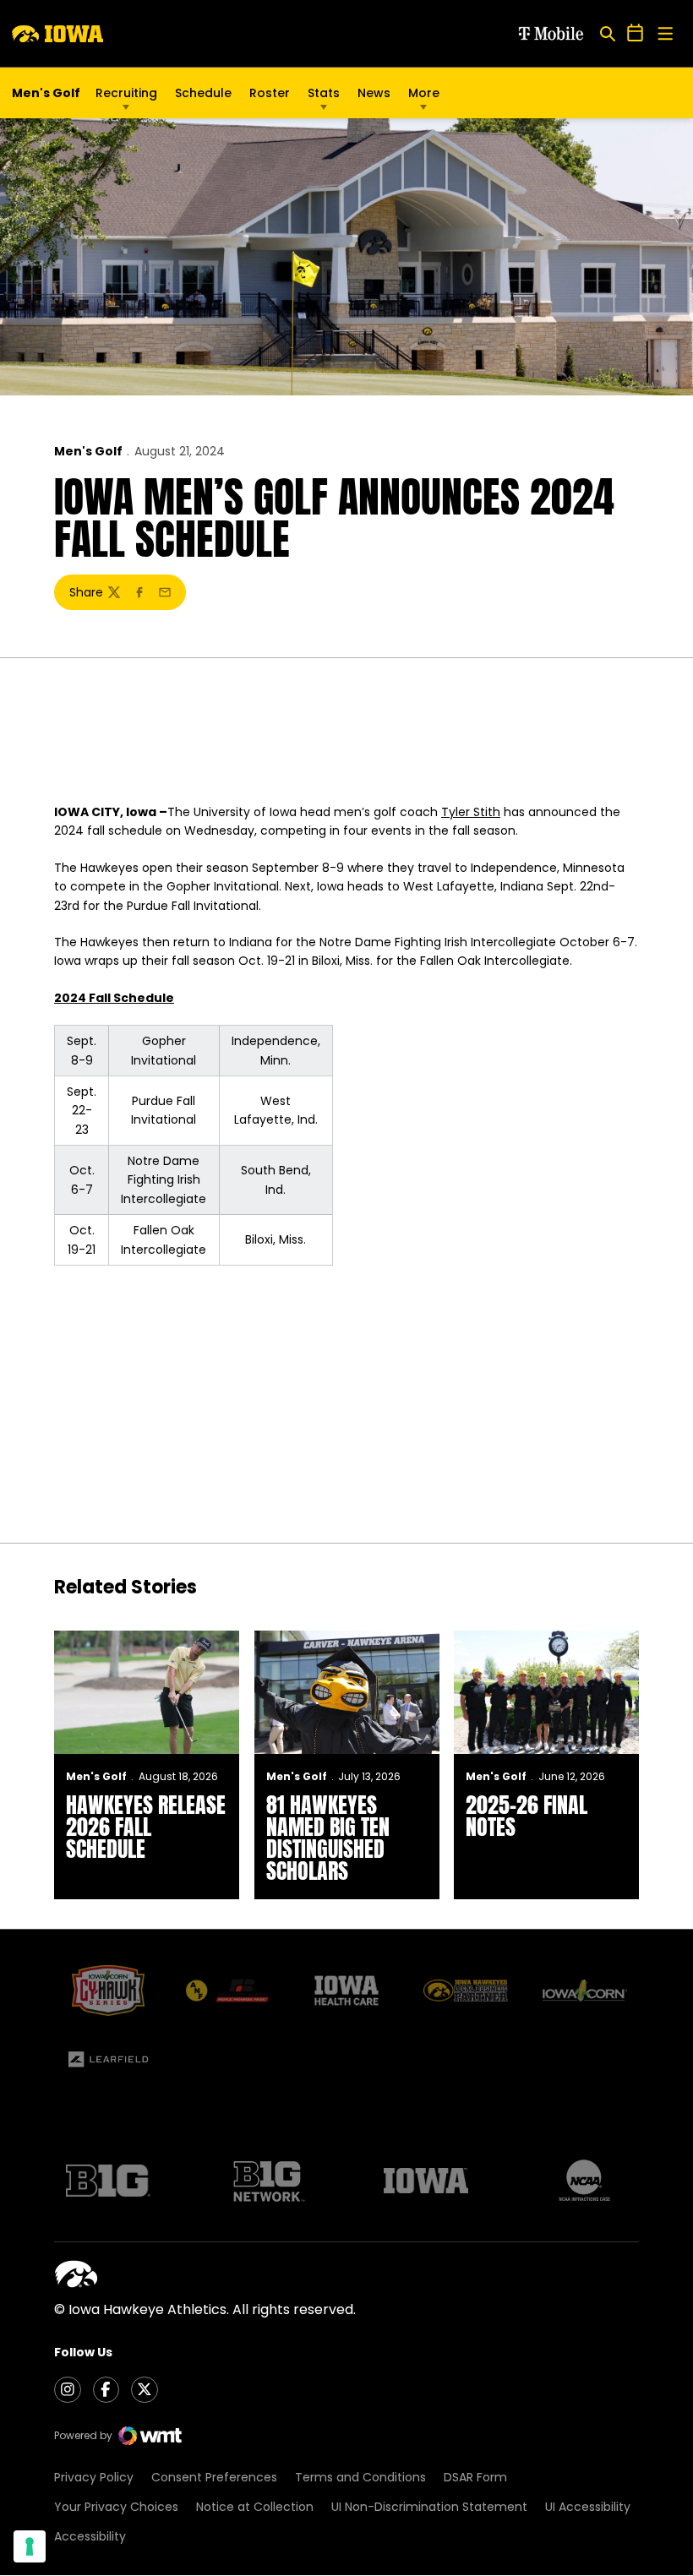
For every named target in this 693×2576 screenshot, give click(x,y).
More (424, 93)
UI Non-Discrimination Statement (429, 2507)
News (374, 93)
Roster (270, 93)
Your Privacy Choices (116, 2507)
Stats (324, 93)
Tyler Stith (471, 812)
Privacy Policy (94, 2477)
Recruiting (126, 93)
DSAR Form (475, 2477)
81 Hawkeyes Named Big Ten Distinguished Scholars (328, 1838)
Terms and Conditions (360, 2477)
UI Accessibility (588, 2507)
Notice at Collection (255, 2507)
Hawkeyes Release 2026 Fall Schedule (146, 1827)
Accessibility (90, 2536)
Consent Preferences (214, 2477)
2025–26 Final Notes (527, 1816)
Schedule (203, 93)
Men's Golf (88, 451)
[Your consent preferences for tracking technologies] (30, 2546)
